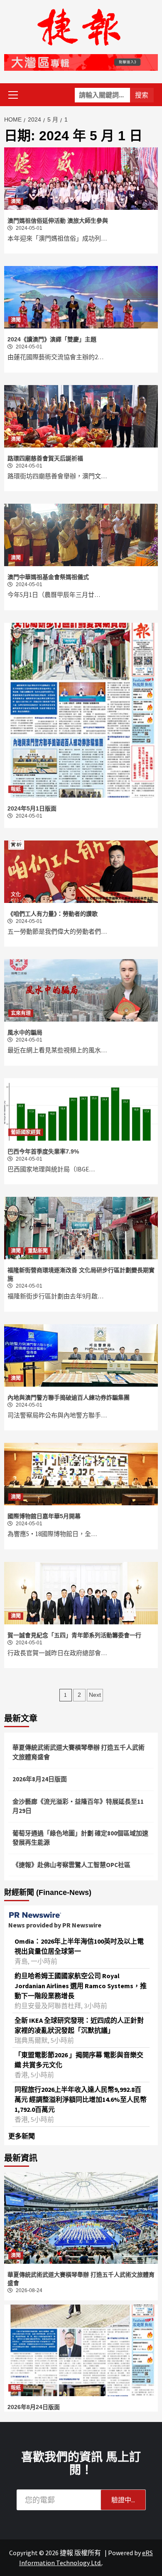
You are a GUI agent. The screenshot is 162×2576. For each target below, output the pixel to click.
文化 (16, 895)
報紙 (16, 789)
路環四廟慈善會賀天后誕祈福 (45, 458)
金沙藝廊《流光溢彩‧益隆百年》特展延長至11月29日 (78, 1806)
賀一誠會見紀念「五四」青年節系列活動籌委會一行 (74, 1635)
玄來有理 (21, 1013)
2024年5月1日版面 (32, 808)
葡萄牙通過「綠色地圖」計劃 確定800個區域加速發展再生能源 (80, 1838)
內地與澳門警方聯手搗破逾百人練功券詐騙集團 (69, 1397)
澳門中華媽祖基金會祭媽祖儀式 (48, 577)
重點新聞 (38, 1251)
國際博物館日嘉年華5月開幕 (44, 1516)
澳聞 (16, 201)
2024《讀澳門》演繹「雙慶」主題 (52, 339)
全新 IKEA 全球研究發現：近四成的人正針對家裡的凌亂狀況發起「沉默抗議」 (79, 2025)
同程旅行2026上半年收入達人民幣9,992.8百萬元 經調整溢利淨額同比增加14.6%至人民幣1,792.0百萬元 (81, 2099)
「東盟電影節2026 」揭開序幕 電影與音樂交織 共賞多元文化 (79, 2060)
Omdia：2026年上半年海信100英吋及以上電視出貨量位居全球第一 (79, 1946)
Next (95, 1695)
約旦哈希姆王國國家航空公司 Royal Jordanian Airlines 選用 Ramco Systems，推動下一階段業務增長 (81, 1986)
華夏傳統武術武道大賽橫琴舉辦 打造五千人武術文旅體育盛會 (79, 1752)
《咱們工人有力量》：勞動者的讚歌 (53, 914)
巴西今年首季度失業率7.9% (43, 1151)
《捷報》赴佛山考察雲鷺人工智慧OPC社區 (71, 1865)
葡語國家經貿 (26, 1132)
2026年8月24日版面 (40, 1779)
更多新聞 (22, 2136)
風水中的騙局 (25, 1032)
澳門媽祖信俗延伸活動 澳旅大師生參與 (58, 221)
